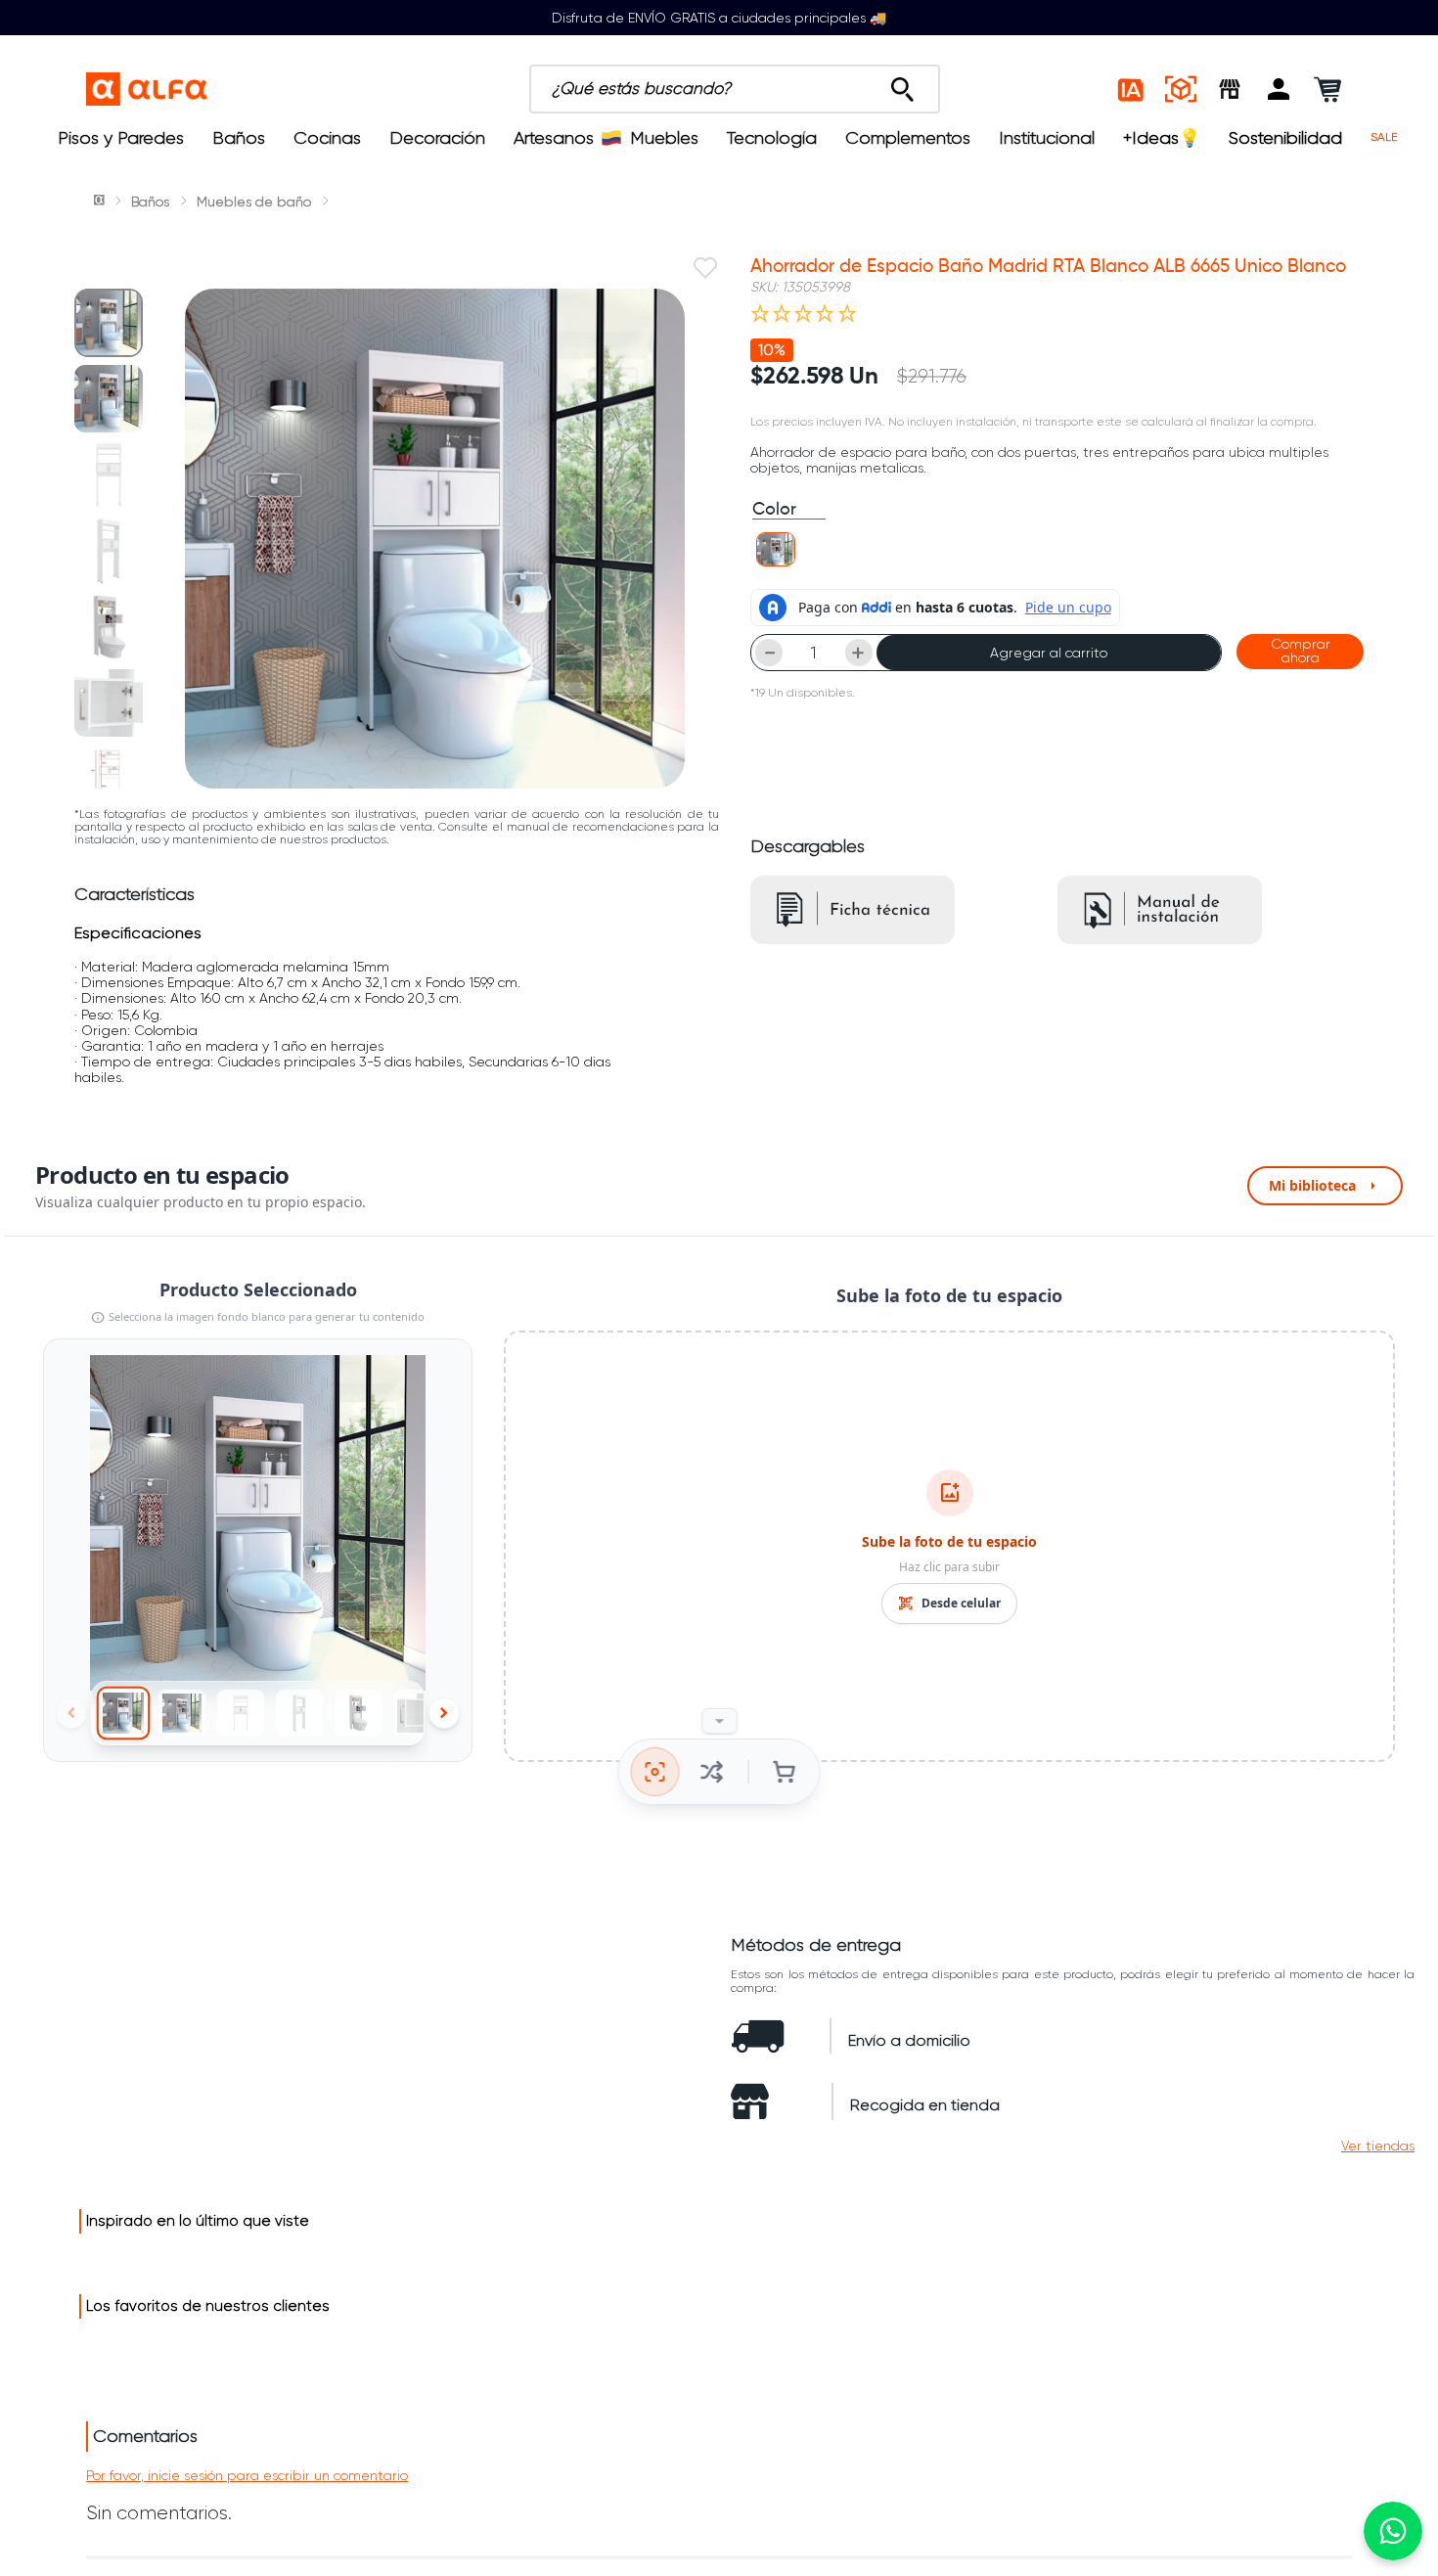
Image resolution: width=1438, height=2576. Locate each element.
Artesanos (554, 138)
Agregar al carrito (1049, 653)
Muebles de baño (254, 202)
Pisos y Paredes (121, 138)
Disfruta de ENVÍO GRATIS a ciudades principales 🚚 (719, 18)
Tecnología (772, 138)
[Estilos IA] (1132, 89)
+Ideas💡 (1162, 138)
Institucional (1047, 138)
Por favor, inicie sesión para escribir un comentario (247, 2475)
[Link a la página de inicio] (101, 202)
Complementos (908, 138)
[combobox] (735, 89)
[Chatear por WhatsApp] (1393, 2531)
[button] (1279, 89)
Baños (239, 138)
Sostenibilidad (1285, 138)
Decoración (437, 138)
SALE (1384, 137)
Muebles (664, 138)
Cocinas (327, 138)
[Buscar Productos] (902, 84)
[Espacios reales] (1181, 89)
